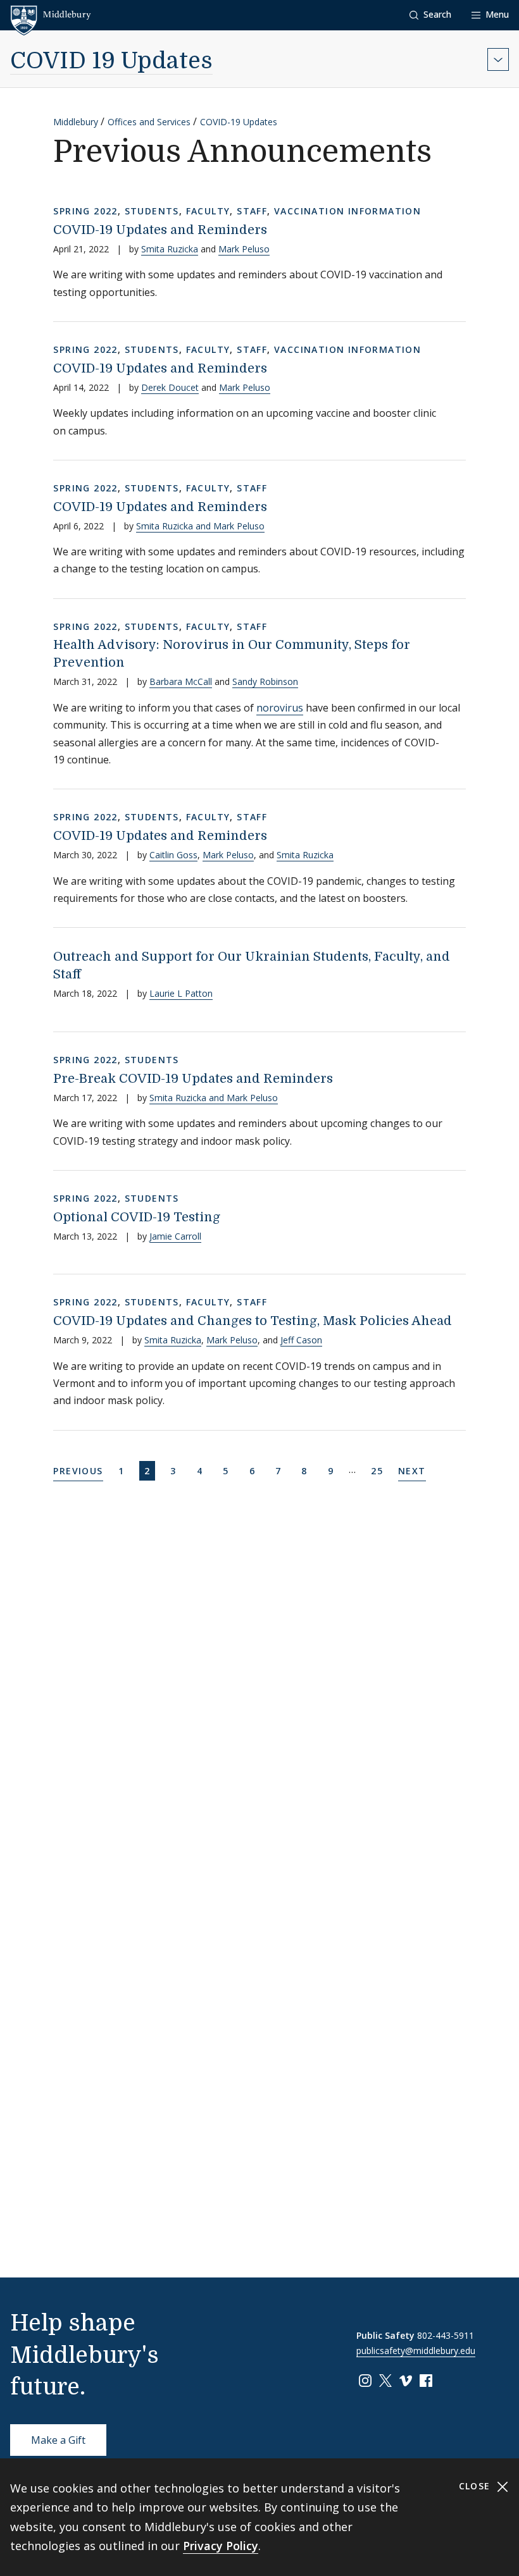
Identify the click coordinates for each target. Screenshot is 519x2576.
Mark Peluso (244, 249)
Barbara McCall (181, 681)
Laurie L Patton (181, 993)
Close (476, 2486)
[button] (430, 15)
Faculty (208, 211)
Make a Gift (58, 2440)
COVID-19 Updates (239, 122)
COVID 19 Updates (111, 61)
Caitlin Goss (173, 855)
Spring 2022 (85, 211)
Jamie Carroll (175, 1236)
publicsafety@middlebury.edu (416, 2351)
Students (152, 211)
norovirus (280, 708)
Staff (252, 211)
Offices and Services (149, 122)
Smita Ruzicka (170, 249)
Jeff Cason (301, 1340)
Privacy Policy (221, 2546)
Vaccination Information (347, 211)
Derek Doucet (170, 387)
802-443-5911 (446, 2335)
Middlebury (76, 122)
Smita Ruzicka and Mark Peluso (200, 526)
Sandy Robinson (265, 681)
